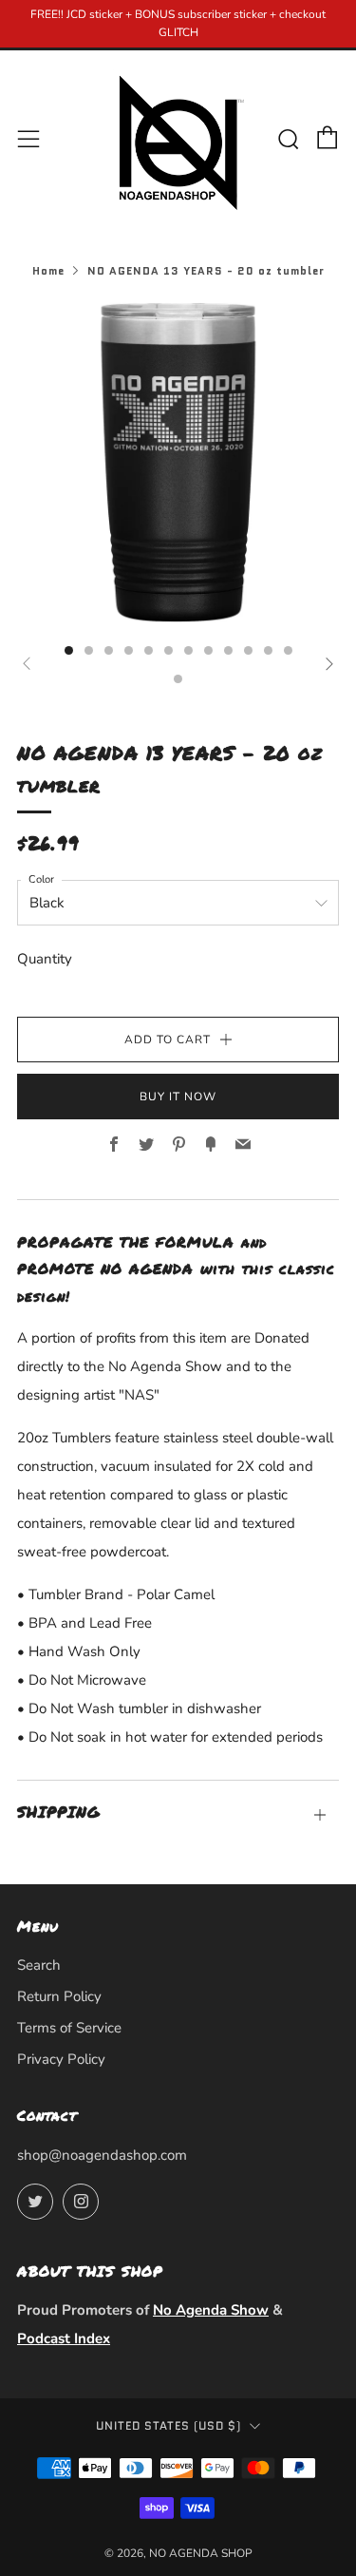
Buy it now (178, 1097)
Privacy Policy (61, 2059)
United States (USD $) (169, 2426)
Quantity (45, 959)
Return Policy (59, 1996)
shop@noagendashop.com (102, 2155)
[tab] (69, 650)
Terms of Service (69, 2028)
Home (48, 271)
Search (39, 1965)
